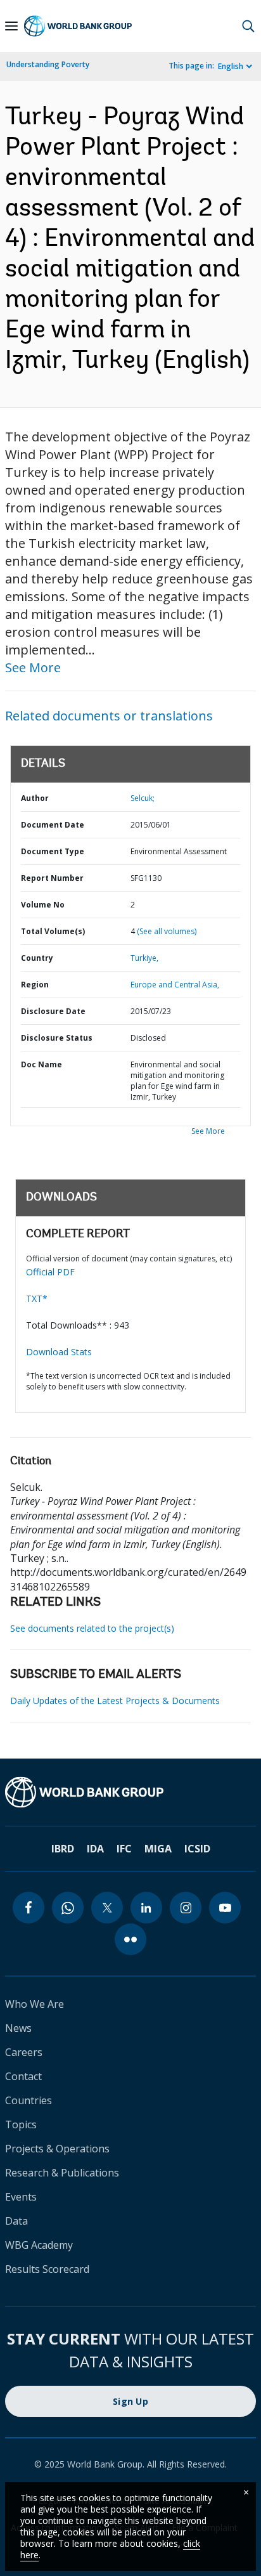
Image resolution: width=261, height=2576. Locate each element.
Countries (29, 2100)
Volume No (43, 905)
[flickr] (130, 1939)
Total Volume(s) (53, 931)
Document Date (53, 825)
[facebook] (29, 1908)
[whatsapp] (68, 1908)
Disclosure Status (57, 1038)
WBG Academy (39, 2245)
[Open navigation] (11, 26)
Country (37, 958)
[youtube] (225, 1908)
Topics (21, 2124)
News (18, 2028)
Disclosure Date (53, 1011)
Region (35, 985)
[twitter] (107, 1908)
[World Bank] (130, 1792)
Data (16, 2221)
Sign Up (130, 2401)
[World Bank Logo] (78, 26)
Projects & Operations (57, 2149)
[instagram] (186, 1908)
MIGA (158, 1849)
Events (21, 2197)
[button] (248, 26)
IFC (124, 1849)
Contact (23, 2076)
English (231, 66)
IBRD (63, 1849)
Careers (24, 2052)
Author (35, 798)
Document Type (53, 851)
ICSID (197, 1849)
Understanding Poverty (48, 64)
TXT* (37, 1298)
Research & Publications (62, 2173)
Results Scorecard (47, 2269)
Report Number (52, 878)
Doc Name (41, 1064)
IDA (95, 1849)
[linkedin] (146, 1908)
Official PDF (50, 1272)
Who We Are (35, 2004)
